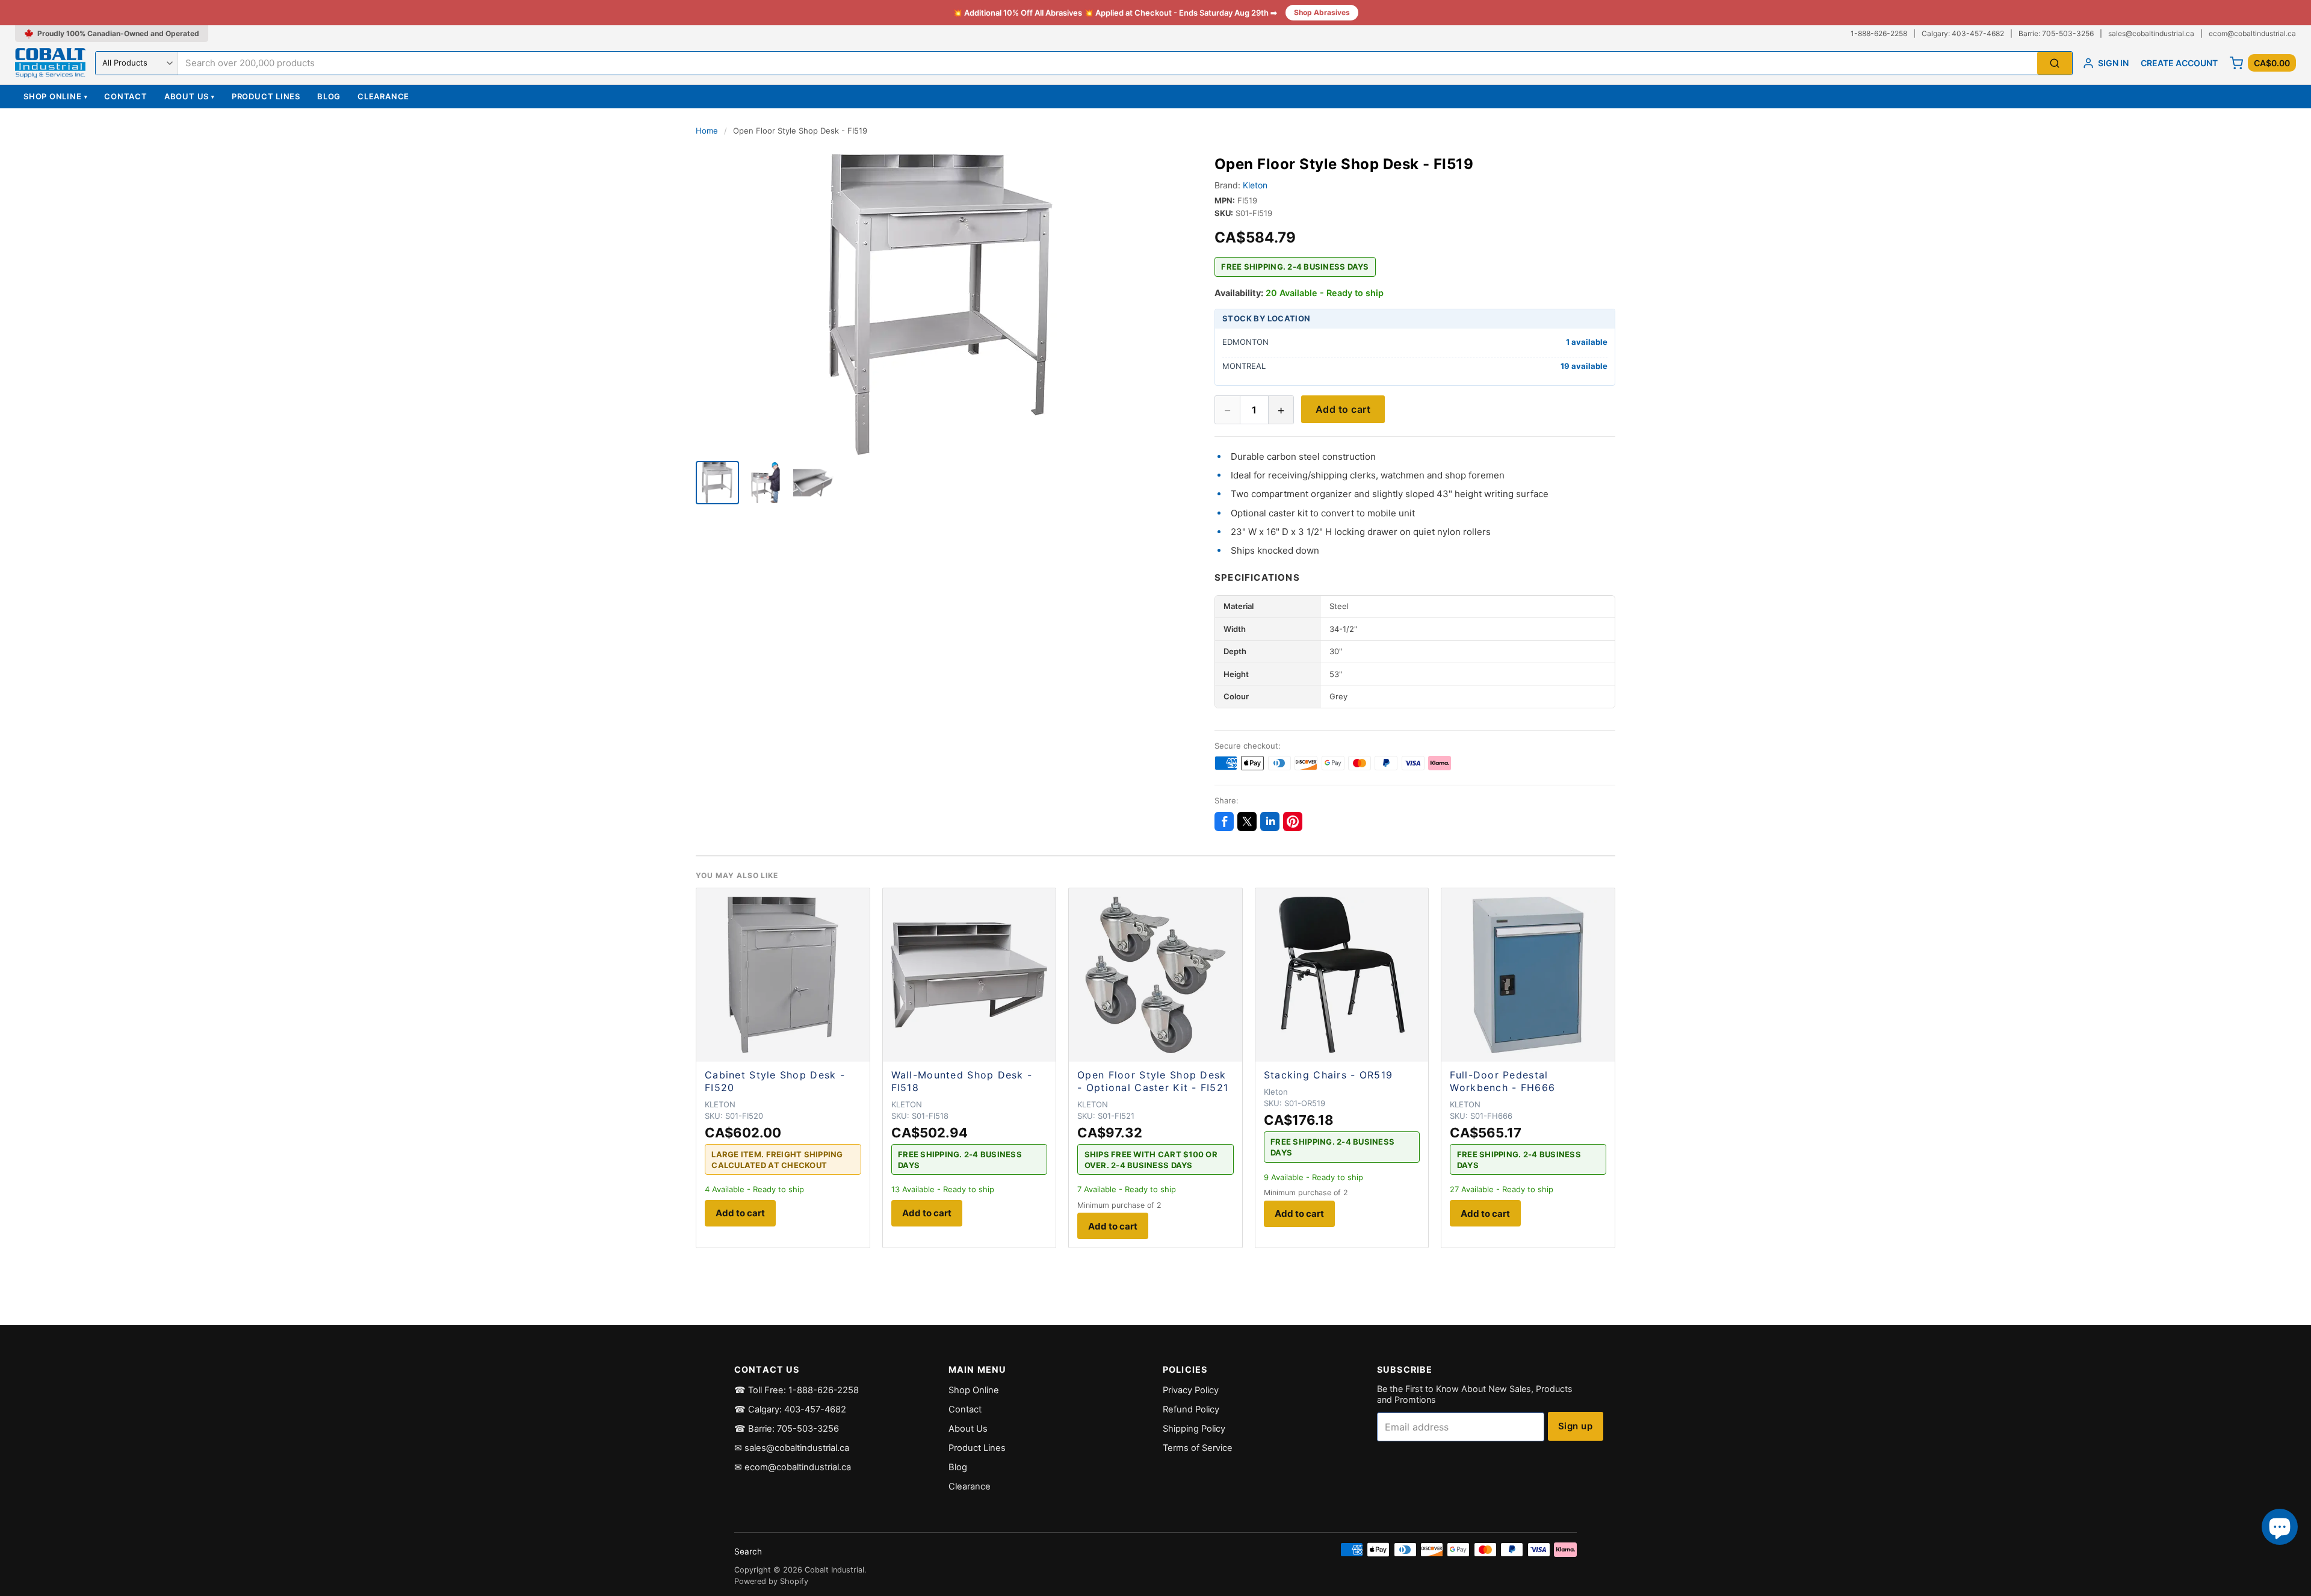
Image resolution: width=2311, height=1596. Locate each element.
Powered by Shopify (771, 1581)
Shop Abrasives (1322, 12)
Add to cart (1343, 409)
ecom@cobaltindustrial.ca (2252, 33)
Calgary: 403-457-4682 (1963, 33)
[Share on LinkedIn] (1270, 821)
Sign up (1575, 1426)
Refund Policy (1191, 1409)
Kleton (1255, 185)
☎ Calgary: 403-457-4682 (790, 1409)
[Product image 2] (766, 483)
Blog (329, 96)
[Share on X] (1247, 821)
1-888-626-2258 (1879, 33)
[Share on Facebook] (1224, 821)
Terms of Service (1198, 1448)
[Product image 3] (814, 483)
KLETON (720, 1104)
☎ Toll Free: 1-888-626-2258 (797, 1390)
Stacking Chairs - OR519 (1328, 1075)
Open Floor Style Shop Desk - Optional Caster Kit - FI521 (1153, 1081)
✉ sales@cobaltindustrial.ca (792, 1448)
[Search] (2055, 63)
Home (707, 131)
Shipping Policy (1194, 1429)
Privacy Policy (1191, 1390)
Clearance (383, 96)
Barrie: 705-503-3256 (2056, 33)
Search (748, 1551)
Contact (125, 96)
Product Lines (266, 96)
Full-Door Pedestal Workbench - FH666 (1502, 1081)
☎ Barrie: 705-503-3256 (787, 1429)
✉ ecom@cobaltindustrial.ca (793, 1467)
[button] (941, 305)
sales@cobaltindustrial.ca (2151, 33)
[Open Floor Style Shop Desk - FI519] (717, 483)
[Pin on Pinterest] (1293, 821)
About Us (190, 96)
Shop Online (55, 96)
